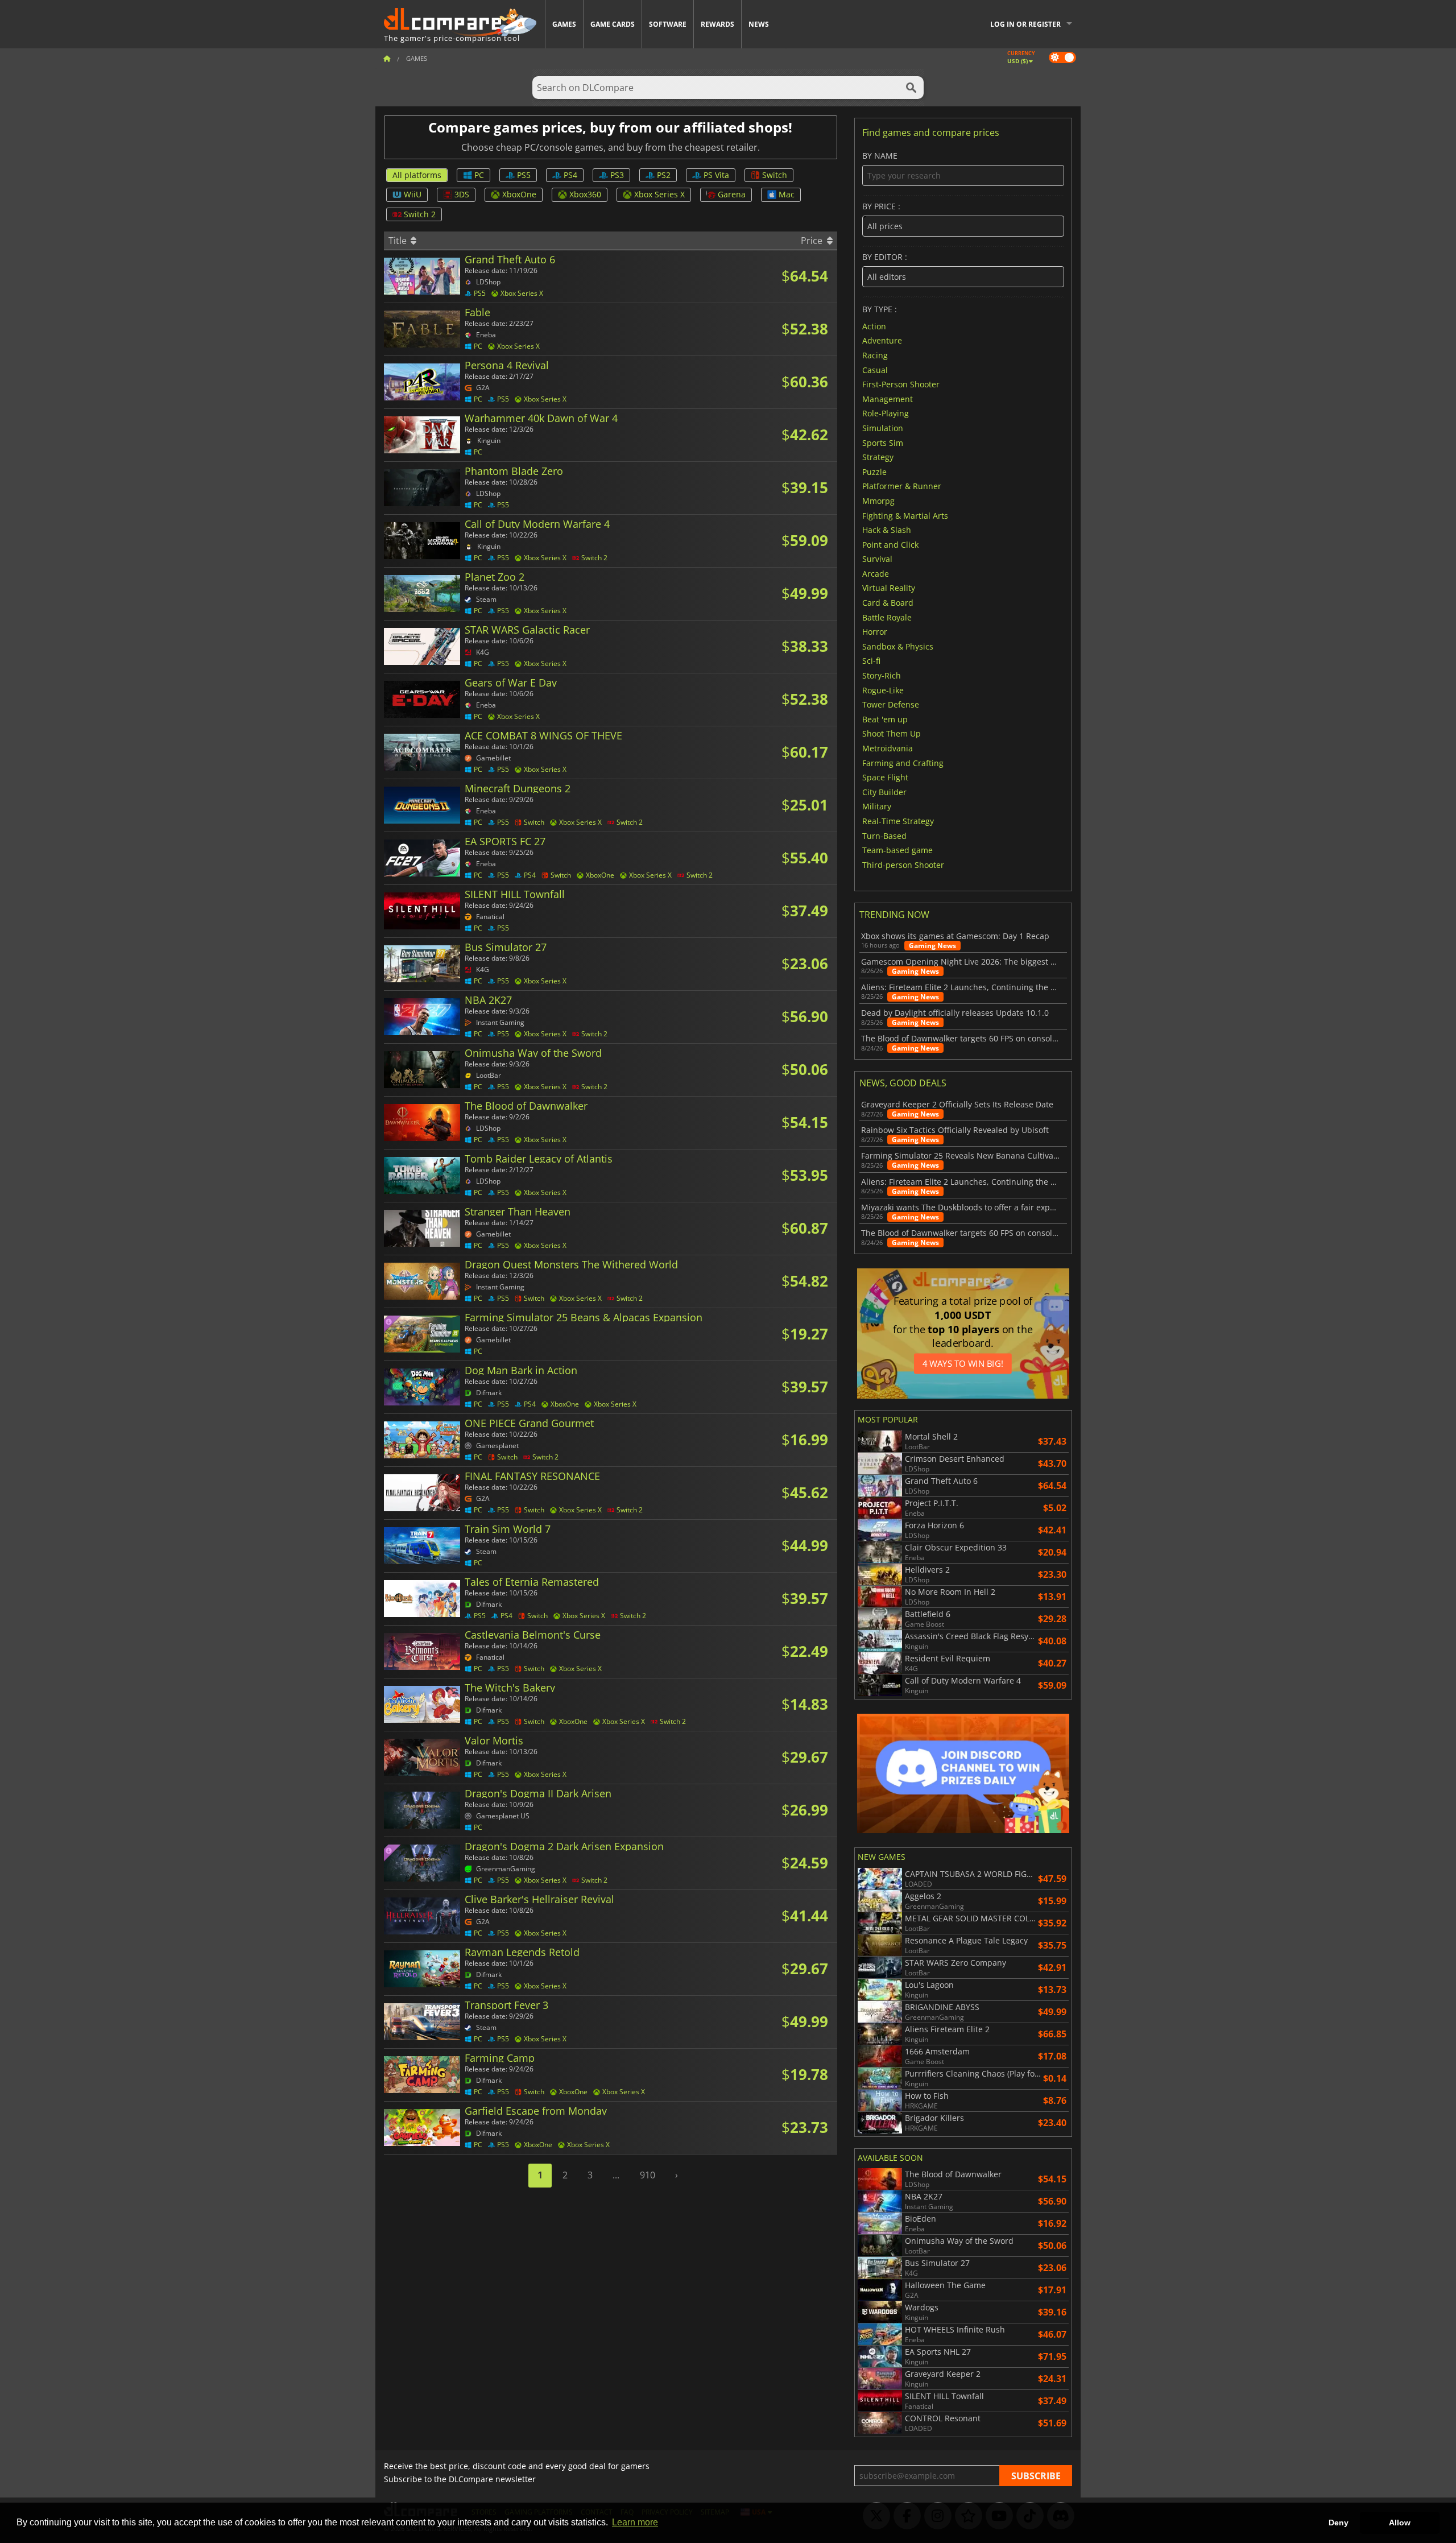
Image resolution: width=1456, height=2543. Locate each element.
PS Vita (716, 175)
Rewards (717, 24)
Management (888, 398)
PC (479, 175)
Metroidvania (888, 748)
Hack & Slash (887, 530)
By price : (881, 207)
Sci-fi (871, 661)
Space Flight (885, 777)
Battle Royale (887, 617)
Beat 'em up (885, 719)
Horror (875, 632)
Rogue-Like (883, 690)
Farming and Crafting (903, 762)
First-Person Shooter (901, 384)
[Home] (387, 58)
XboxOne (519, 194)
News (759, 24)
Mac (787, 194)
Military (877, 806)
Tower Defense (891, 704)
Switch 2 (420, 214)
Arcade (876, 573)
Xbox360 (585, 194)
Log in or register (1025, 24)
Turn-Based (884, 835)
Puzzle (874, 471)
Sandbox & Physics (898, 646)
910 (648, 2175)
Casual (875, 369)
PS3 (617, 175)
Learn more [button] (635, 2522)
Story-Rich (882, 675)
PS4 (570, 175)
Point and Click (890, 544)
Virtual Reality (889, 588)
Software (668, 24)
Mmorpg (878, 501)
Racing (875, 355)
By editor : (885, 257)
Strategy (878, 457)
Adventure (882, 340)
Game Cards (613, 24)
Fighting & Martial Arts (905, 515)
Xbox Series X (659, 194)
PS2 (664, 175)
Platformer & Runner (902, 486)
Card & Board (888, 603)
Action (874, 326)
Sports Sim (883, 442)
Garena (732, 194)
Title (399, 241)
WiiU (413, 194)
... (616, 2175)
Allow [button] (1400, 2523)
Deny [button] (1339, 2523)
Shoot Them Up (892, 733)
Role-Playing (886, 413)
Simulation (883, 428)
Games (564, 24)
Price (813, 241)
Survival (877, 559)
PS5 (524, 175)
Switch (775, 175)
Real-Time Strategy (898, 821)
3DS (462, 194)
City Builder (884, 791)
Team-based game (897, 850)
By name (880, 156)
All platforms (417, 175)
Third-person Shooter (903, 864)
